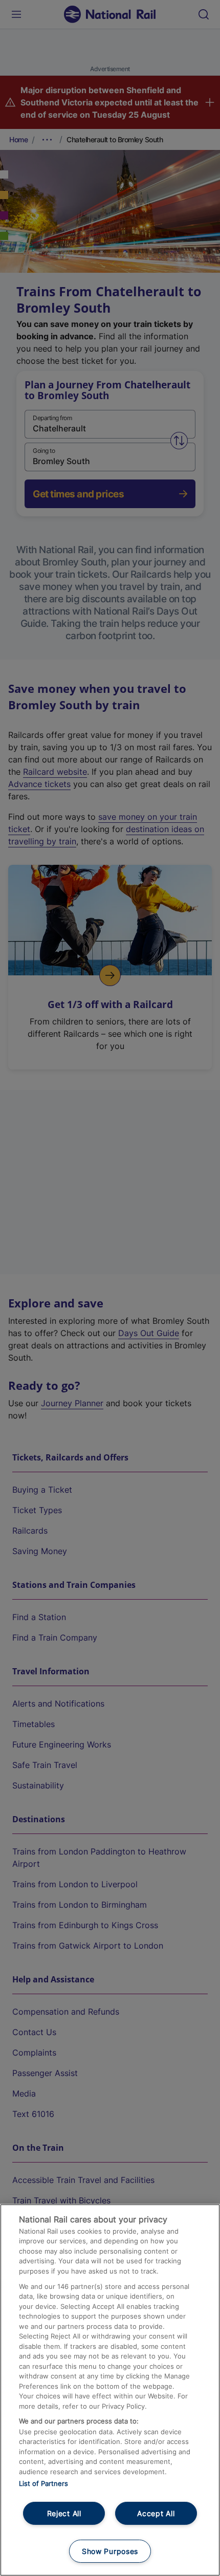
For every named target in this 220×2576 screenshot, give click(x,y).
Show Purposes (110, 2551)
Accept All (156, 2513)
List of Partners (43, 2483)
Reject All (64, 2513)
